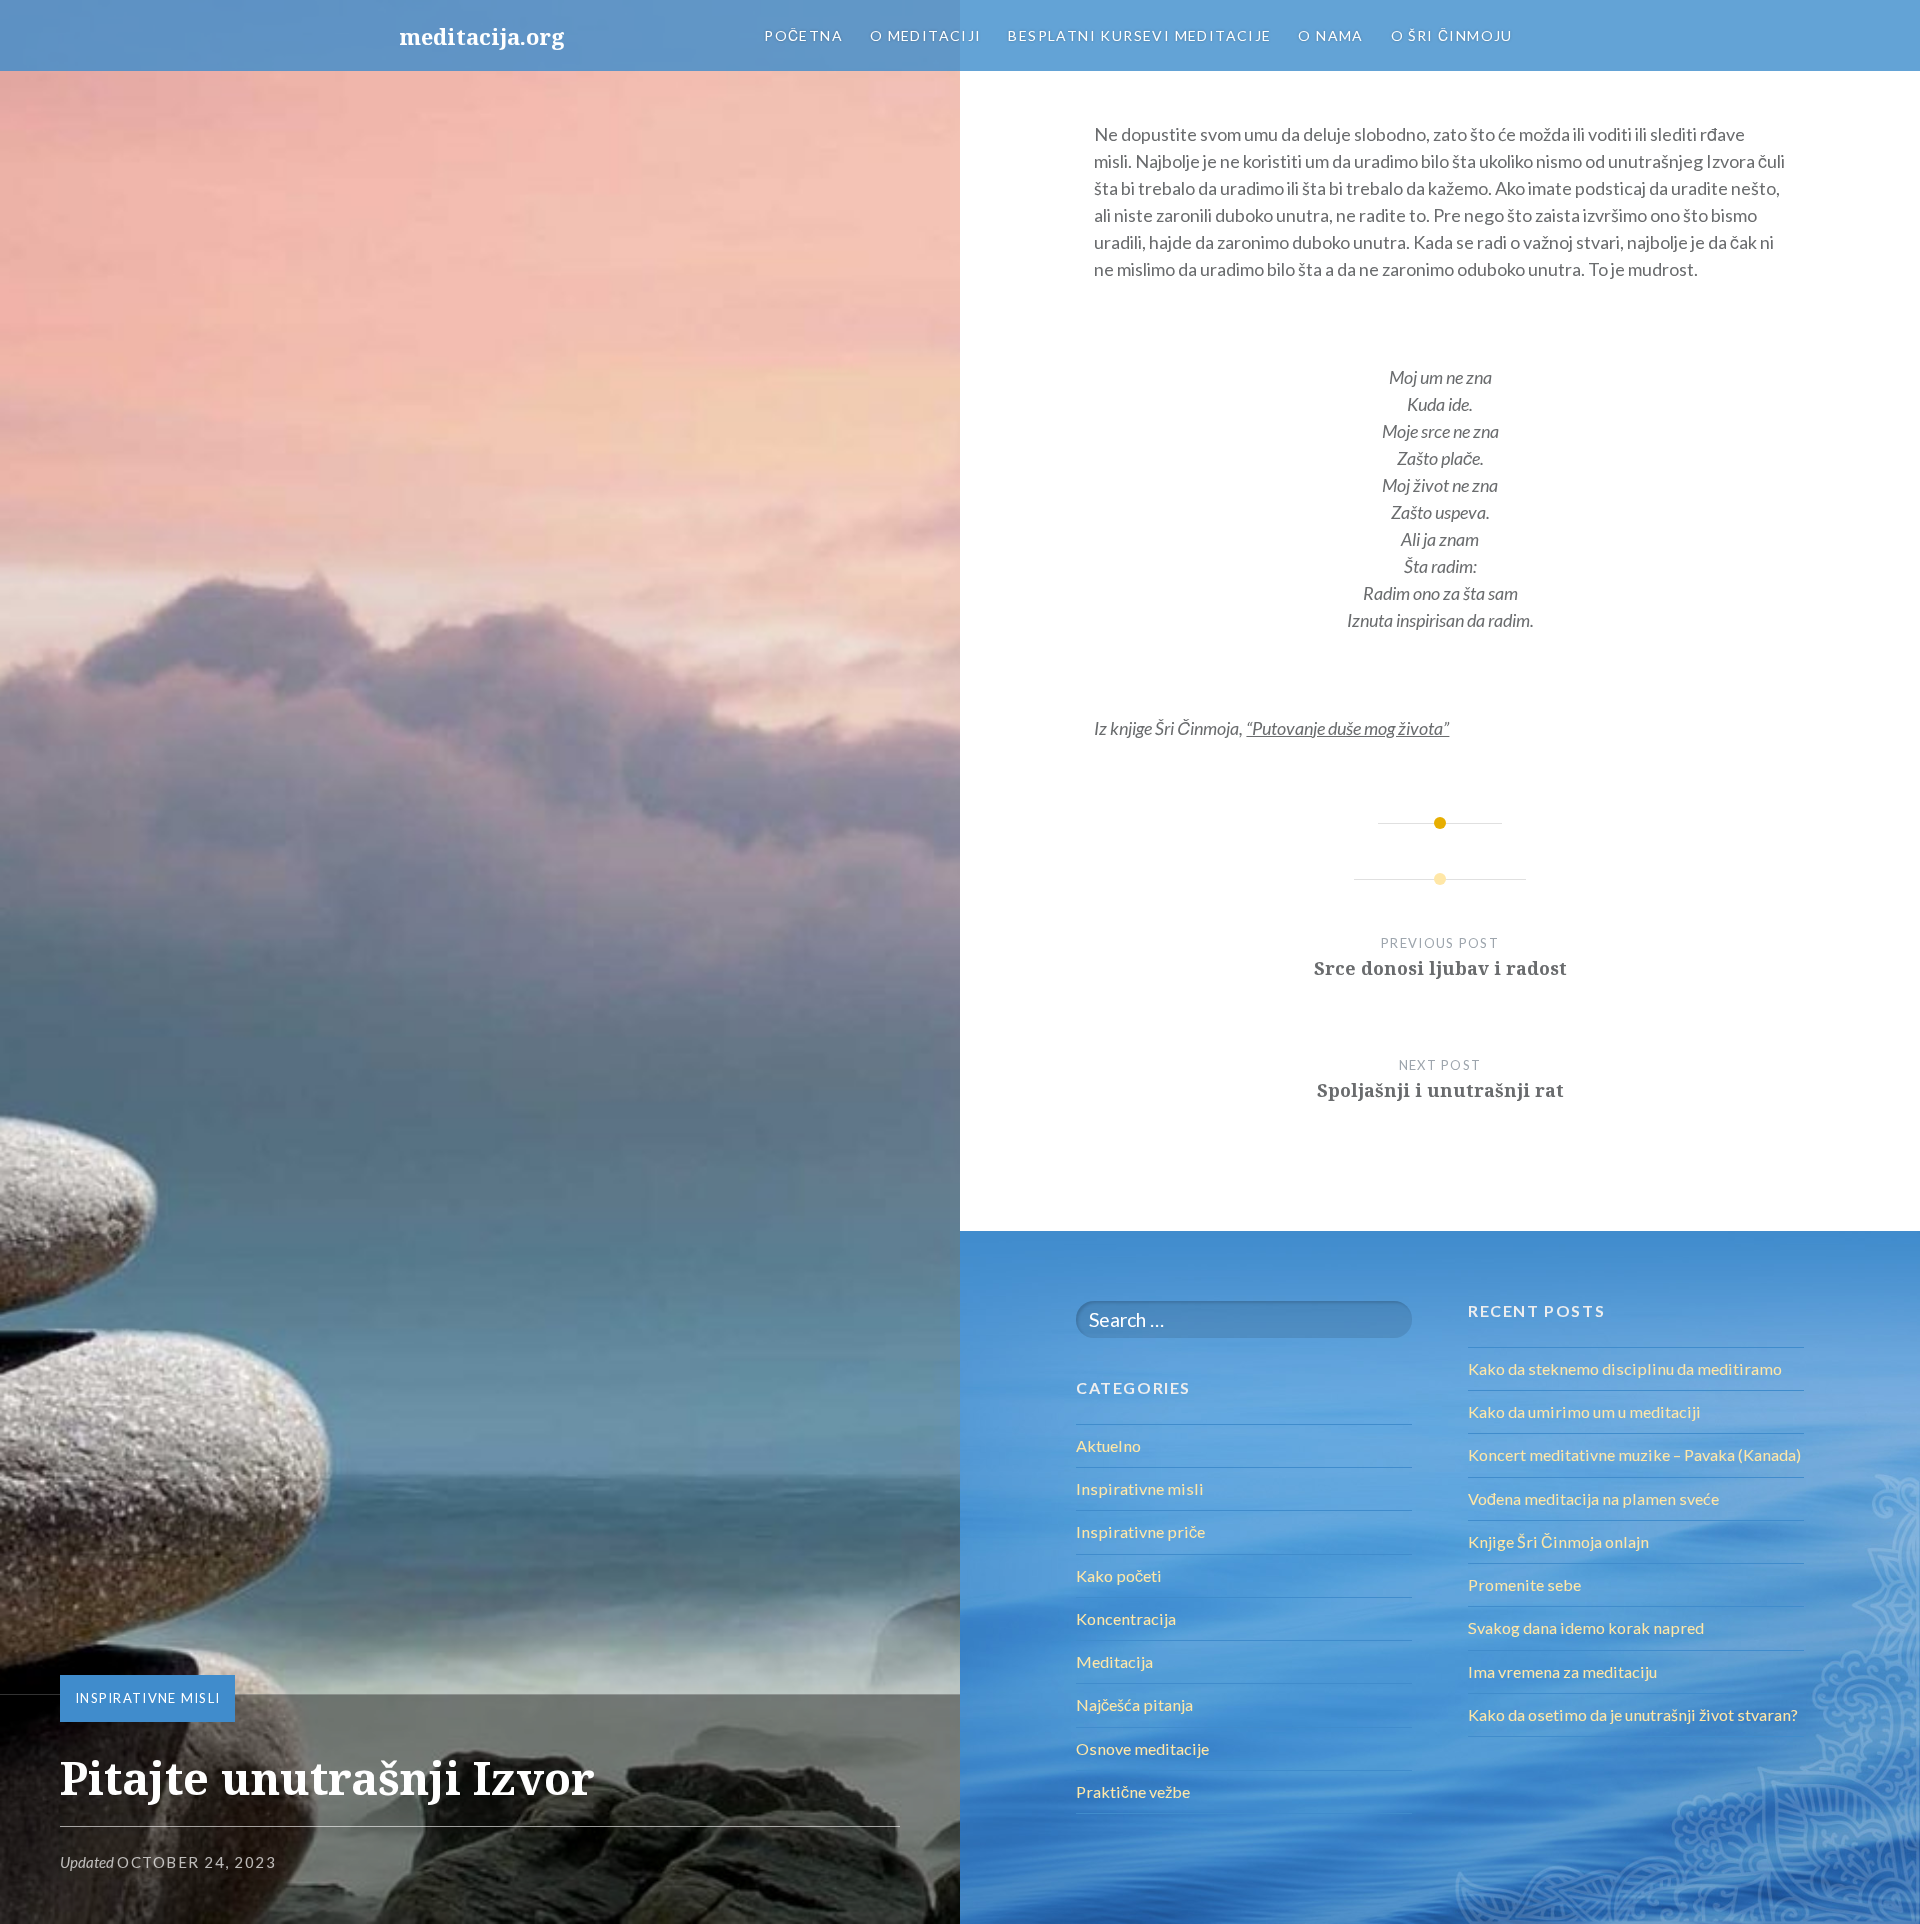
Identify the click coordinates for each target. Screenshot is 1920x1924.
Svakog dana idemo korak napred (1586, 1627)
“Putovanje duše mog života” (1347, 728)
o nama (1330, 35)
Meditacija (1114, 1661)
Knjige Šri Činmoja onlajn (1558, 1541)
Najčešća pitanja (1134, 1704)
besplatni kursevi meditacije (1139, 35)
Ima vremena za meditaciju (1562, 1671)
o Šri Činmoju (1452, 35)
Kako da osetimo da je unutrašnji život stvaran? (1633, 1714)
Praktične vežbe (1133, 1791)
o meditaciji (926, 35)
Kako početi (1119, 1575)
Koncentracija (1126, 1618)
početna (803, 35)
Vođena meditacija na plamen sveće (1593, 1498)
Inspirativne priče (1140, 1531)
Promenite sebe (1524, 1584)
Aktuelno (1108, 1445)
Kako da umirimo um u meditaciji (1584, 1411)
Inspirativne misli (147, 1698)
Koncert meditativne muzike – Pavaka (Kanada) (1634, 1454)
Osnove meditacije (1142, 1748)
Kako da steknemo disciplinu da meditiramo (1625, 1368)
